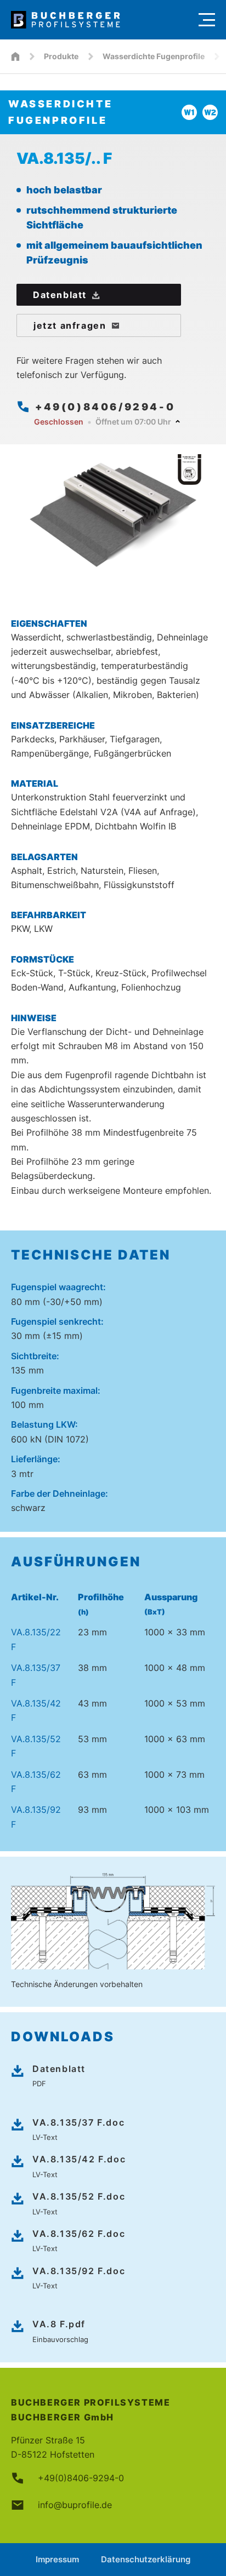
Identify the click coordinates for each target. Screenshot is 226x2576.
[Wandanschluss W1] (189, 112)
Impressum (57, 2559)
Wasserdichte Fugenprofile (154, 56)
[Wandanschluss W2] (210, 112)
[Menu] (207, 20)
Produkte (61, 56)
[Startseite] (15, 56)
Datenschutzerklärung (146, 2559)
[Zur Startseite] (99, 20)
